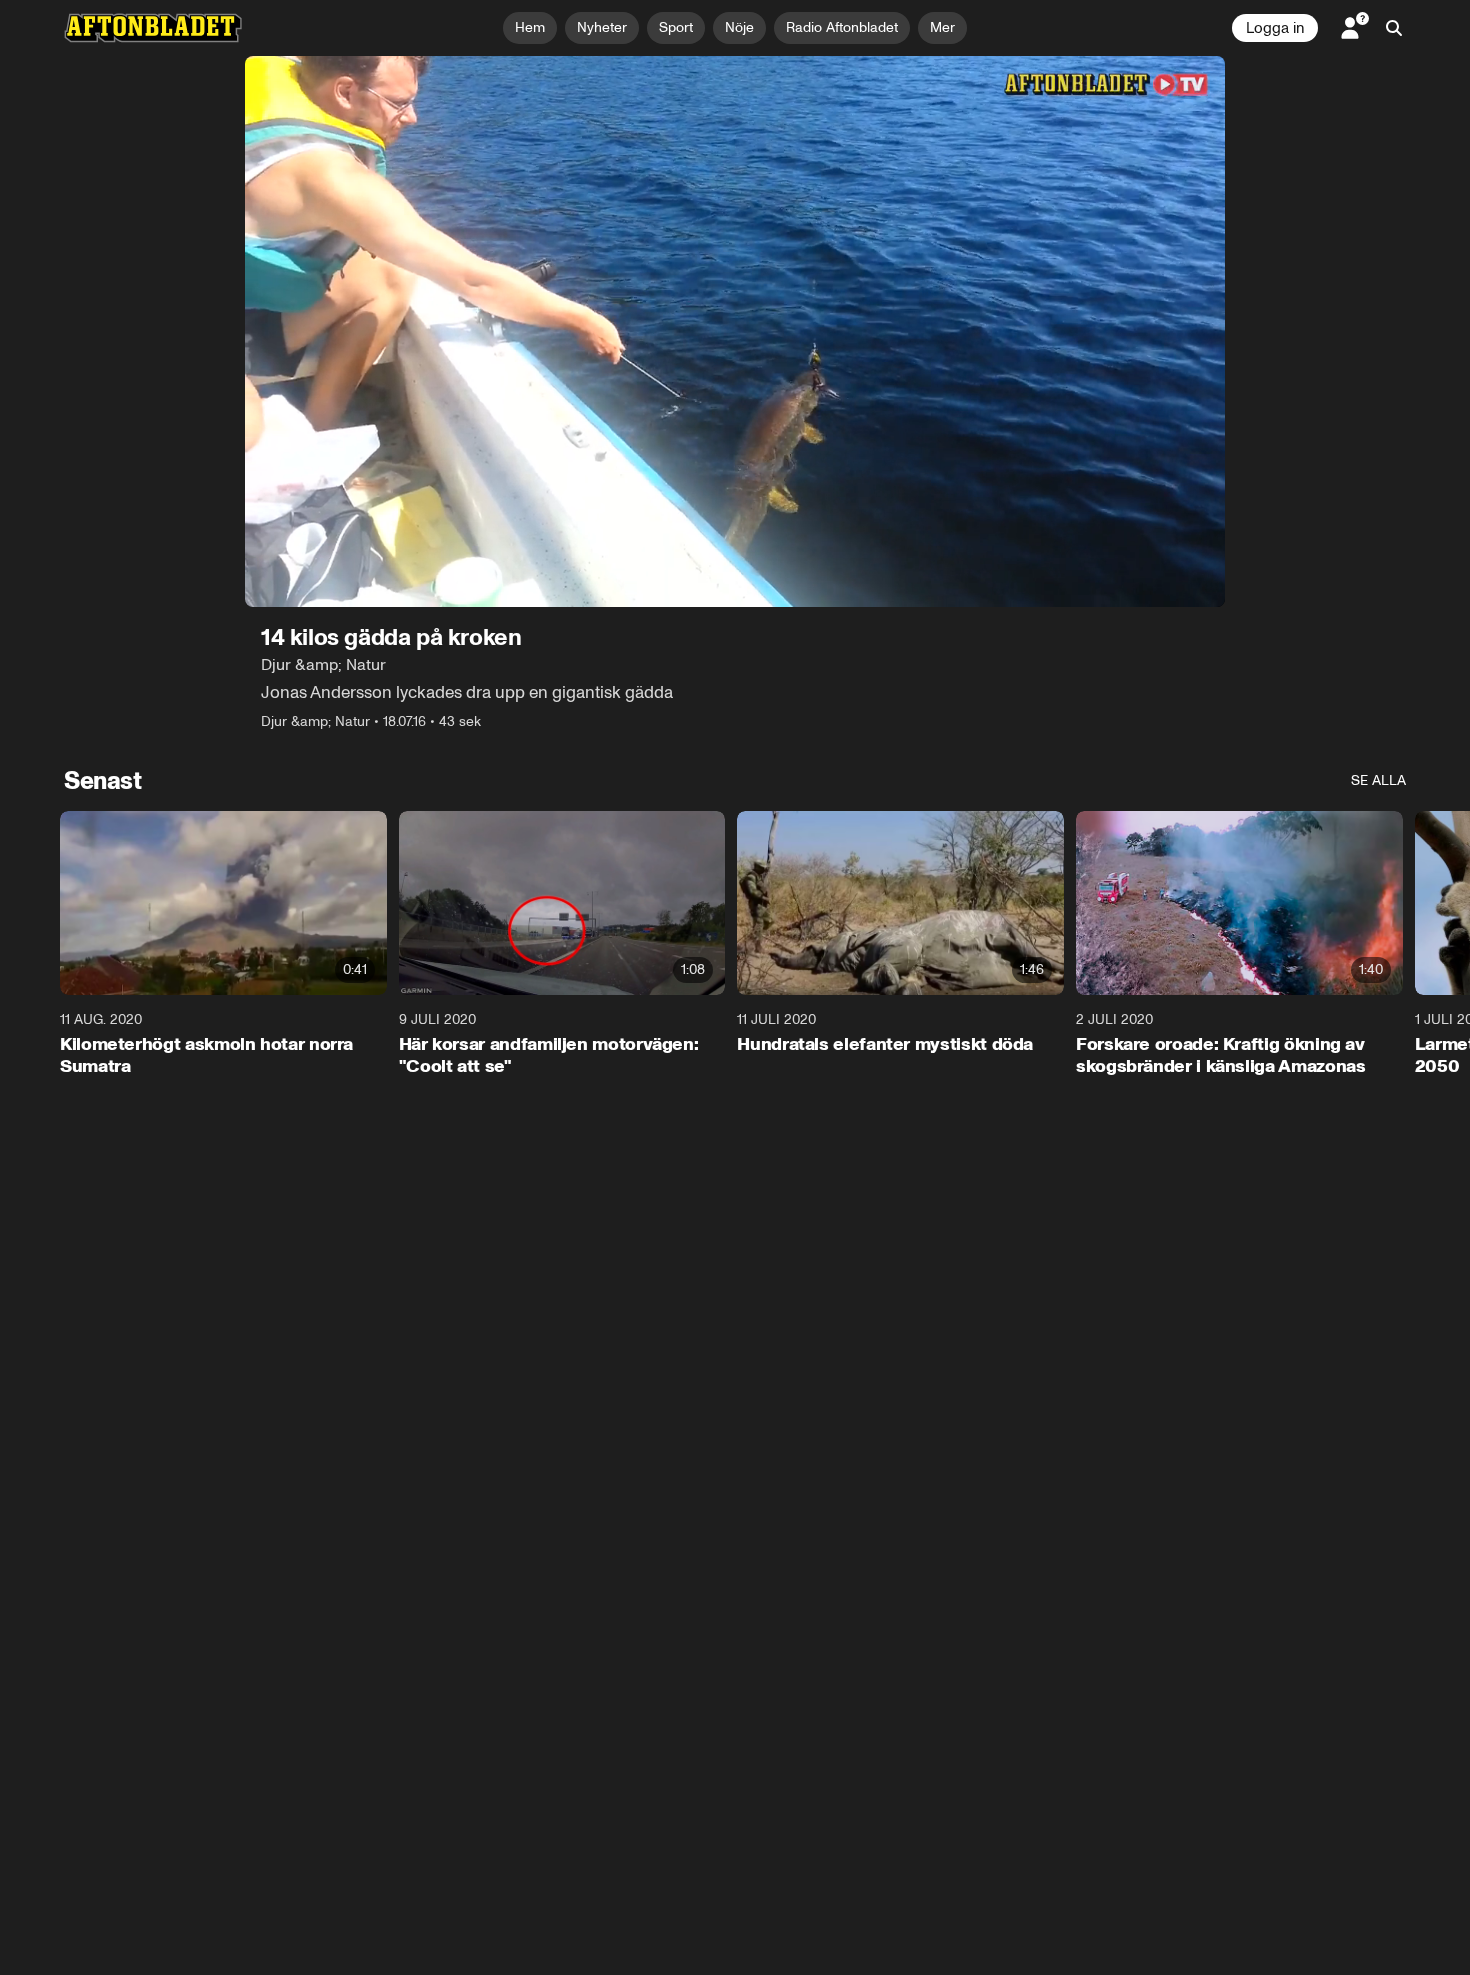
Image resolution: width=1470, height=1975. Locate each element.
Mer (942, 27)
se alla (1378, 780)
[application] (735, 331)
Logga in (1275, 28)
